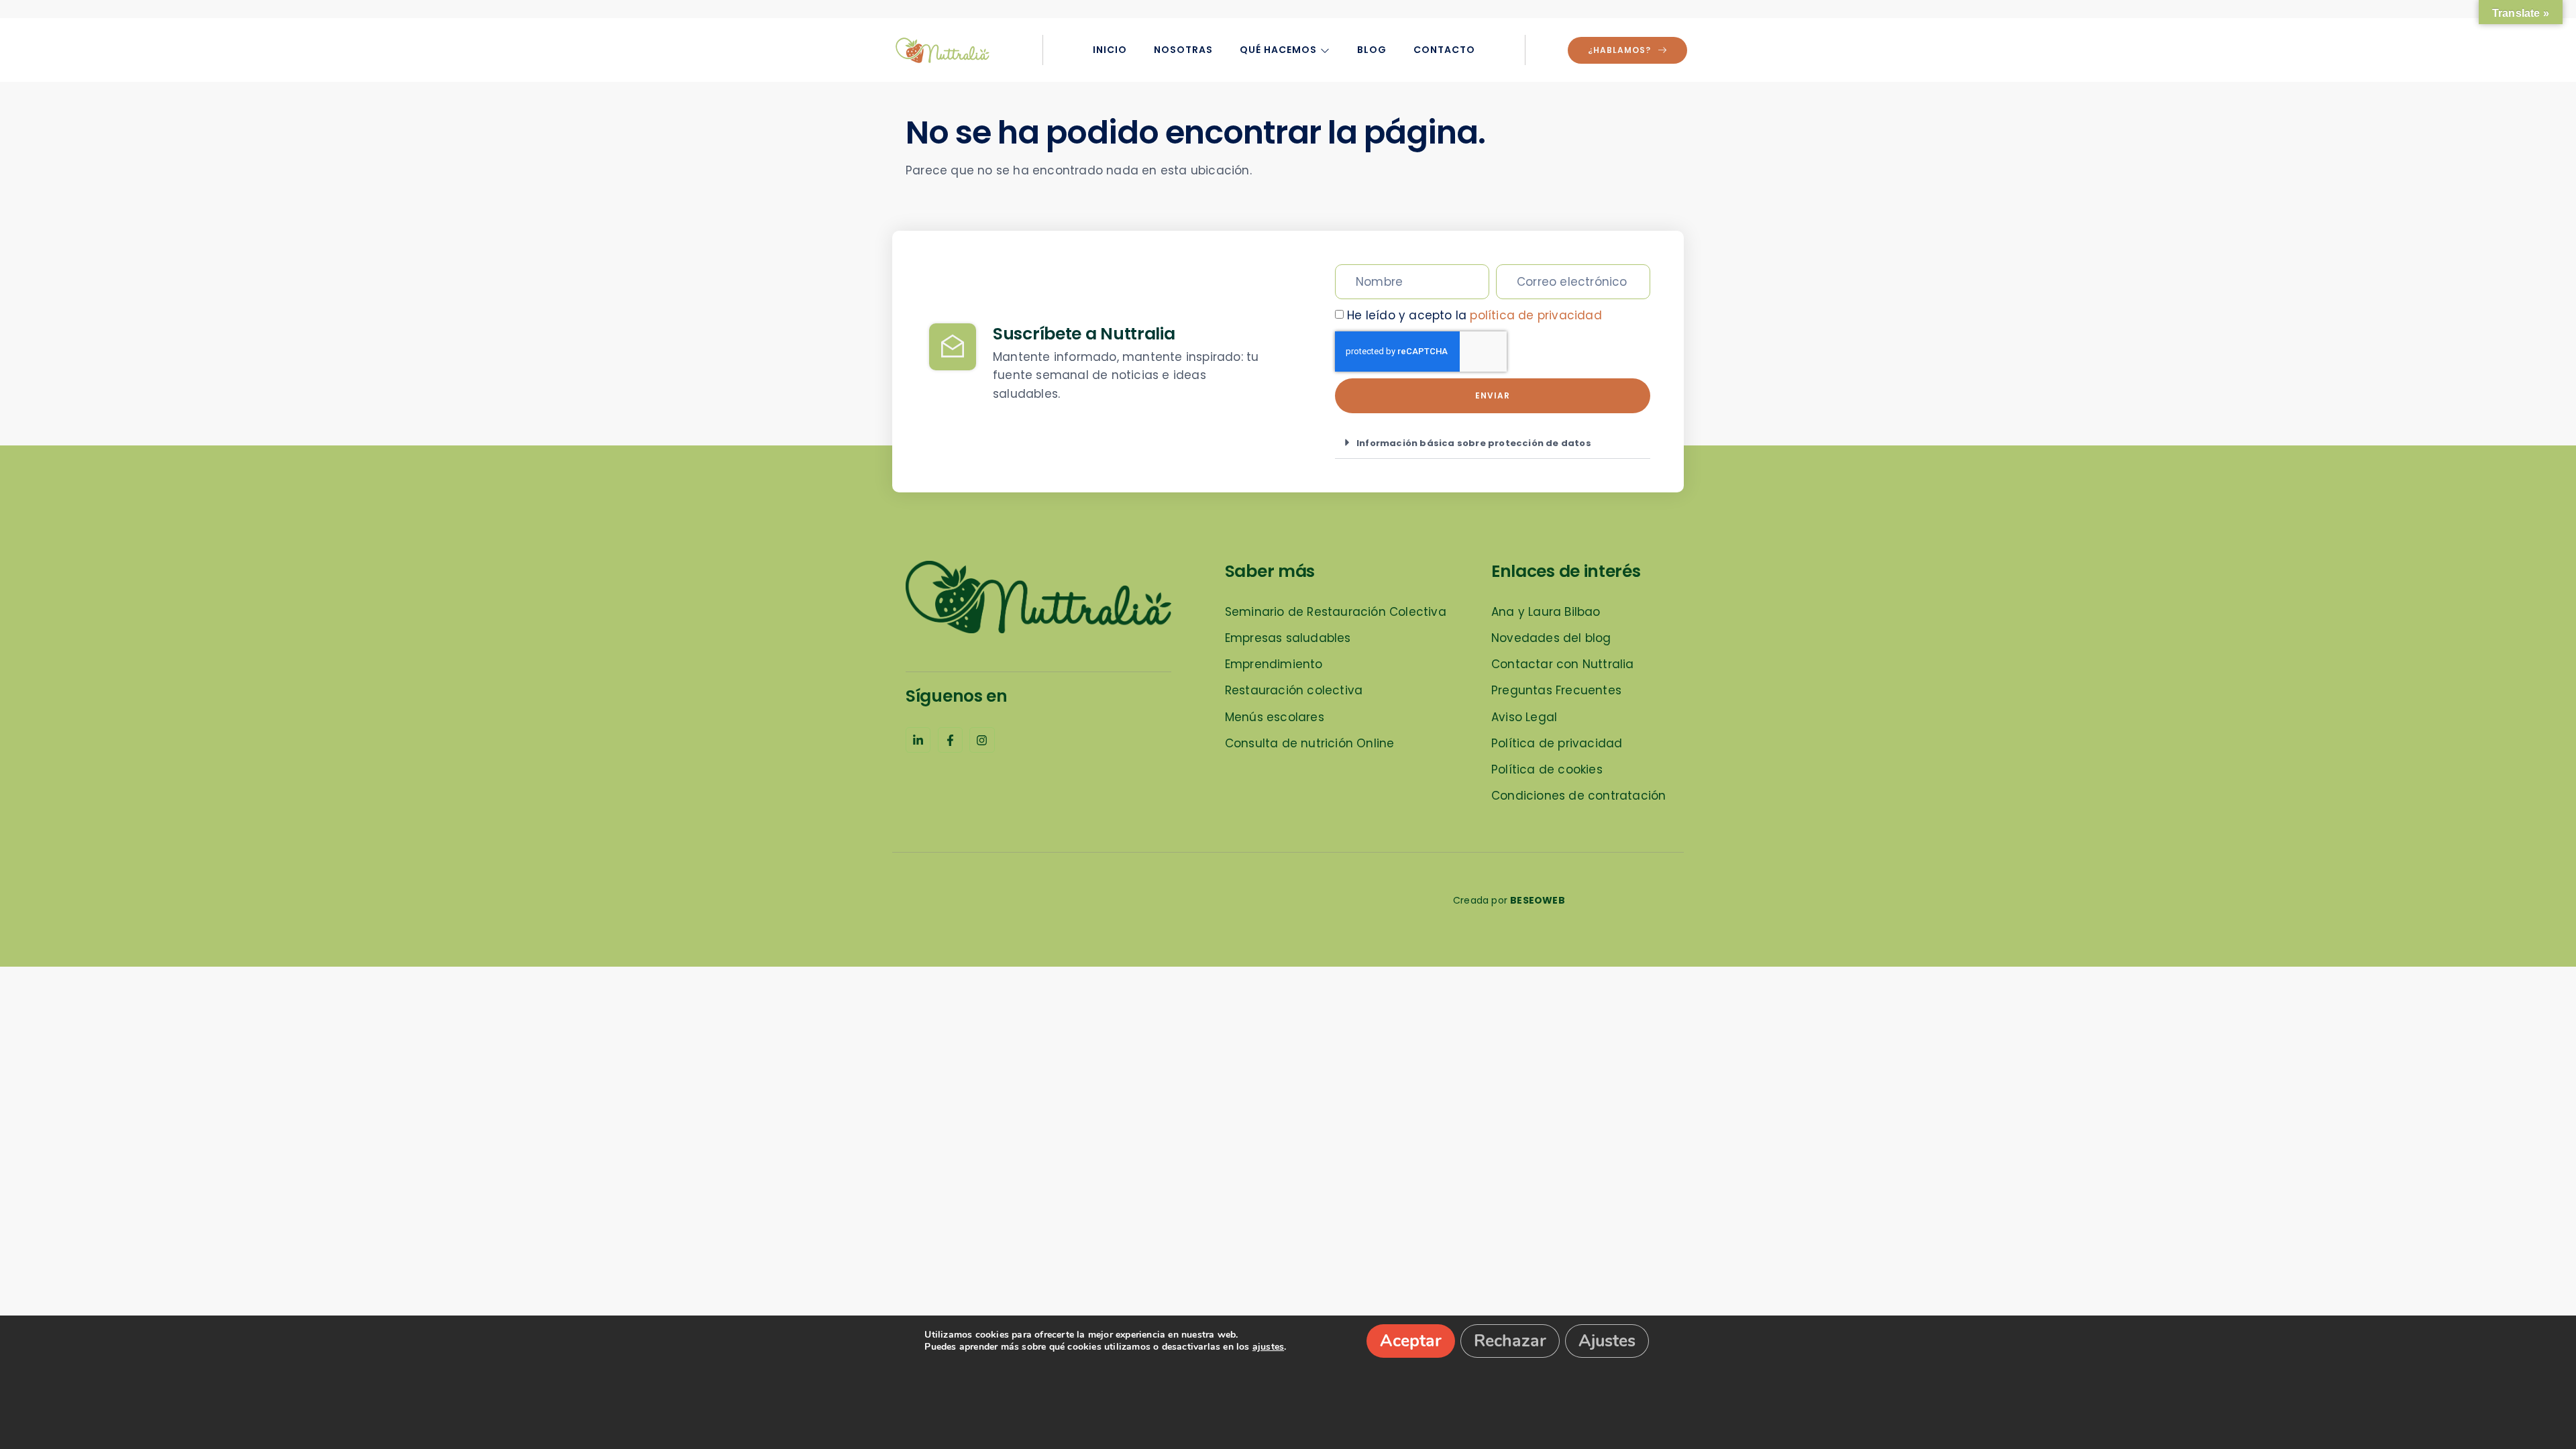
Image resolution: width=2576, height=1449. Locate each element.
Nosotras (1183, 50)
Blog (1372, 50)
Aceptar (1411, 1341)
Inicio (1110, 50)
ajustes (1268, 1347)
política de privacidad (1536, 315)
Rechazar (1510, 1341)
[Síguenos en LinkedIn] (918, 740)
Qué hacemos (1278, 50)
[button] (1493, 443)
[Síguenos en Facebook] (950, 740)
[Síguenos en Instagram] (982, 740)
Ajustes (1607, 1341)
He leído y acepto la (1474, 315)
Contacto (1444, 50)
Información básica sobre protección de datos (1474, 443)
